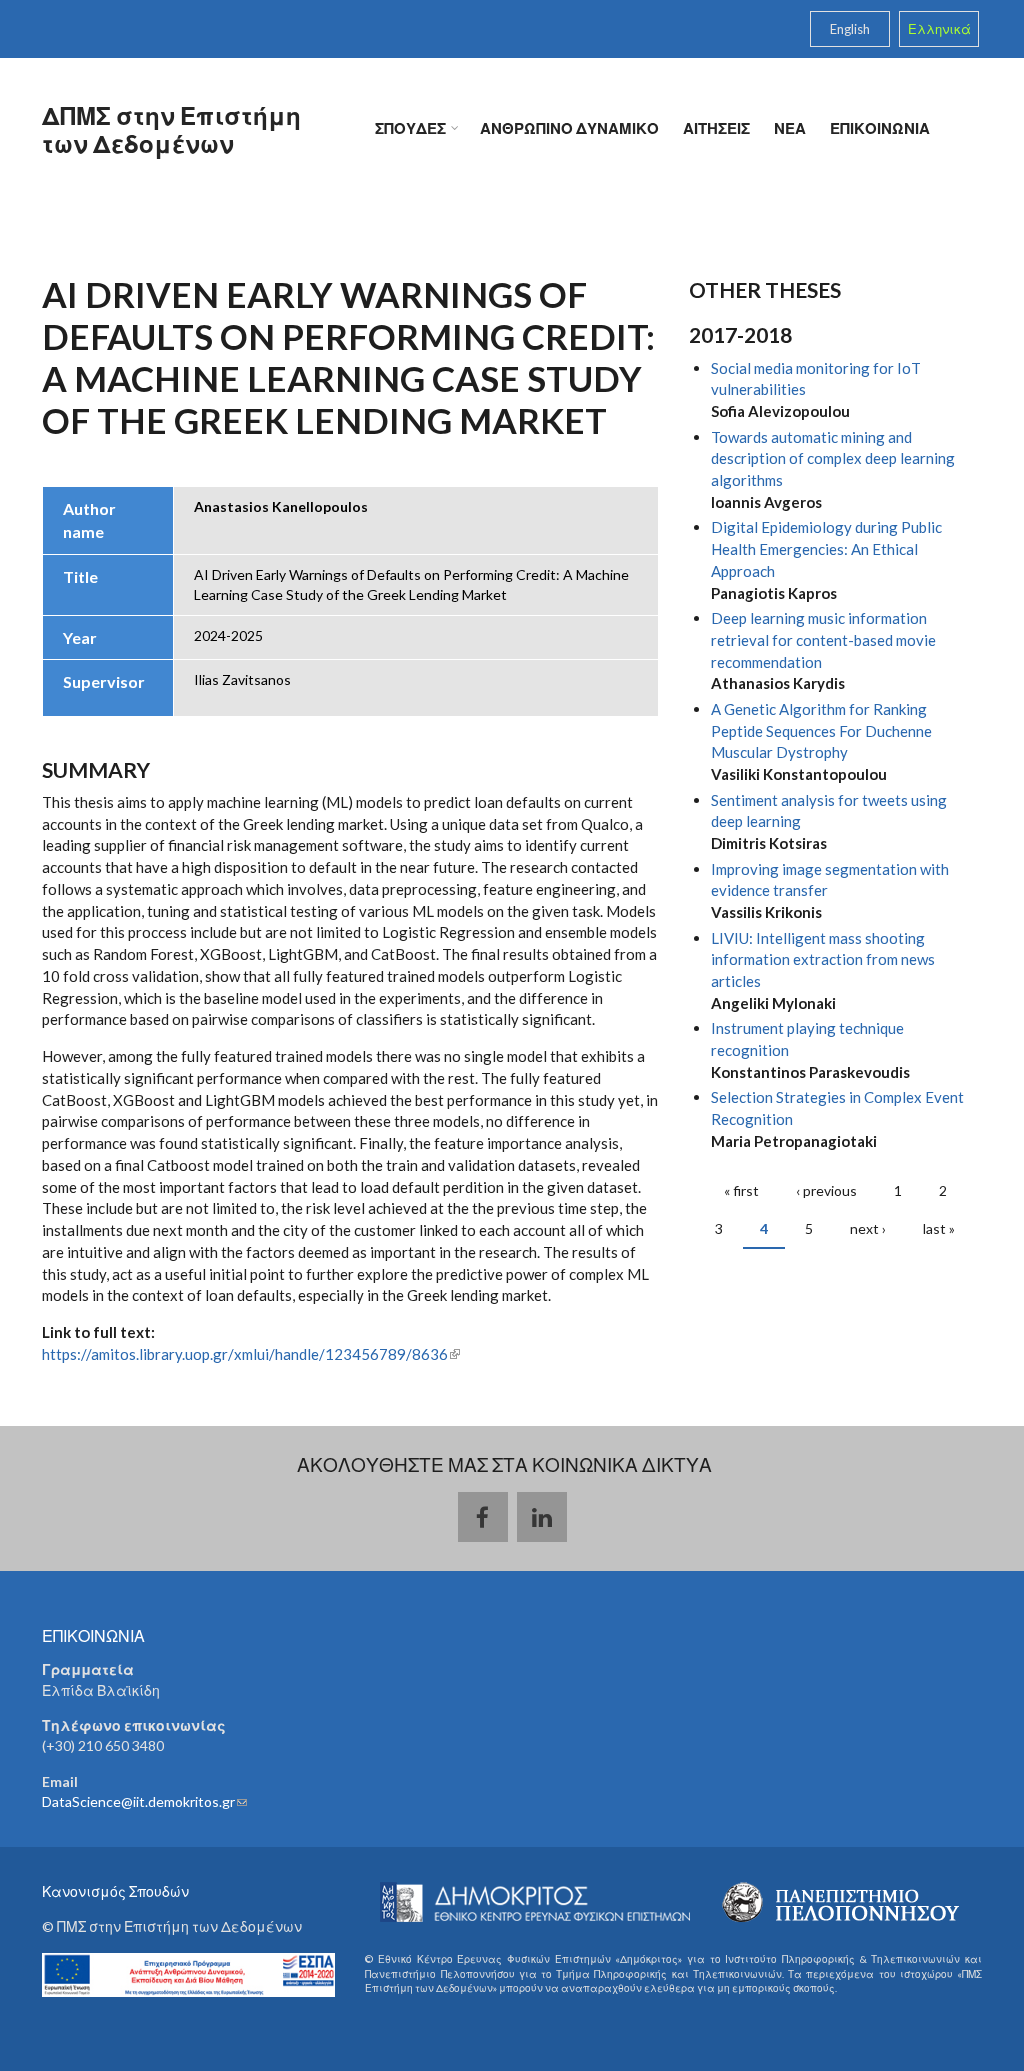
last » (939, 1228)
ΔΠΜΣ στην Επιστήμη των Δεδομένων (171, 129)
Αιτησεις (716, 128)
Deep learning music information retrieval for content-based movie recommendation (823, 640)
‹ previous (826, 1190)
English (850, 29)
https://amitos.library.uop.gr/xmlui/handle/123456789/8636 (251, 1354)
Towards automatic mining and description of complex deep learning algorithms (833, 459)
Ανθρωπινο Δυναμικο (569, 128)
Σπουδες (405, 129)
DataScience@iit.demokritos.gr (144, 1801)
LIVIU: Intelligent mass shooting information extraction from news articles (823, 960)
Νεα (790, 128)
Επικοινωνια (880, 128)
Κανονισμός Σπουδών (115, 1891)
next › (868, 1228)
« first (741, 1190)
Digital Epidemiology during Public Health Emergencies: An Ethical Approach (826, 549)
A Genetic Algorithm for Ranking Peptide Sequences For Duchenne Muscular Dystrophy (821, 731)
